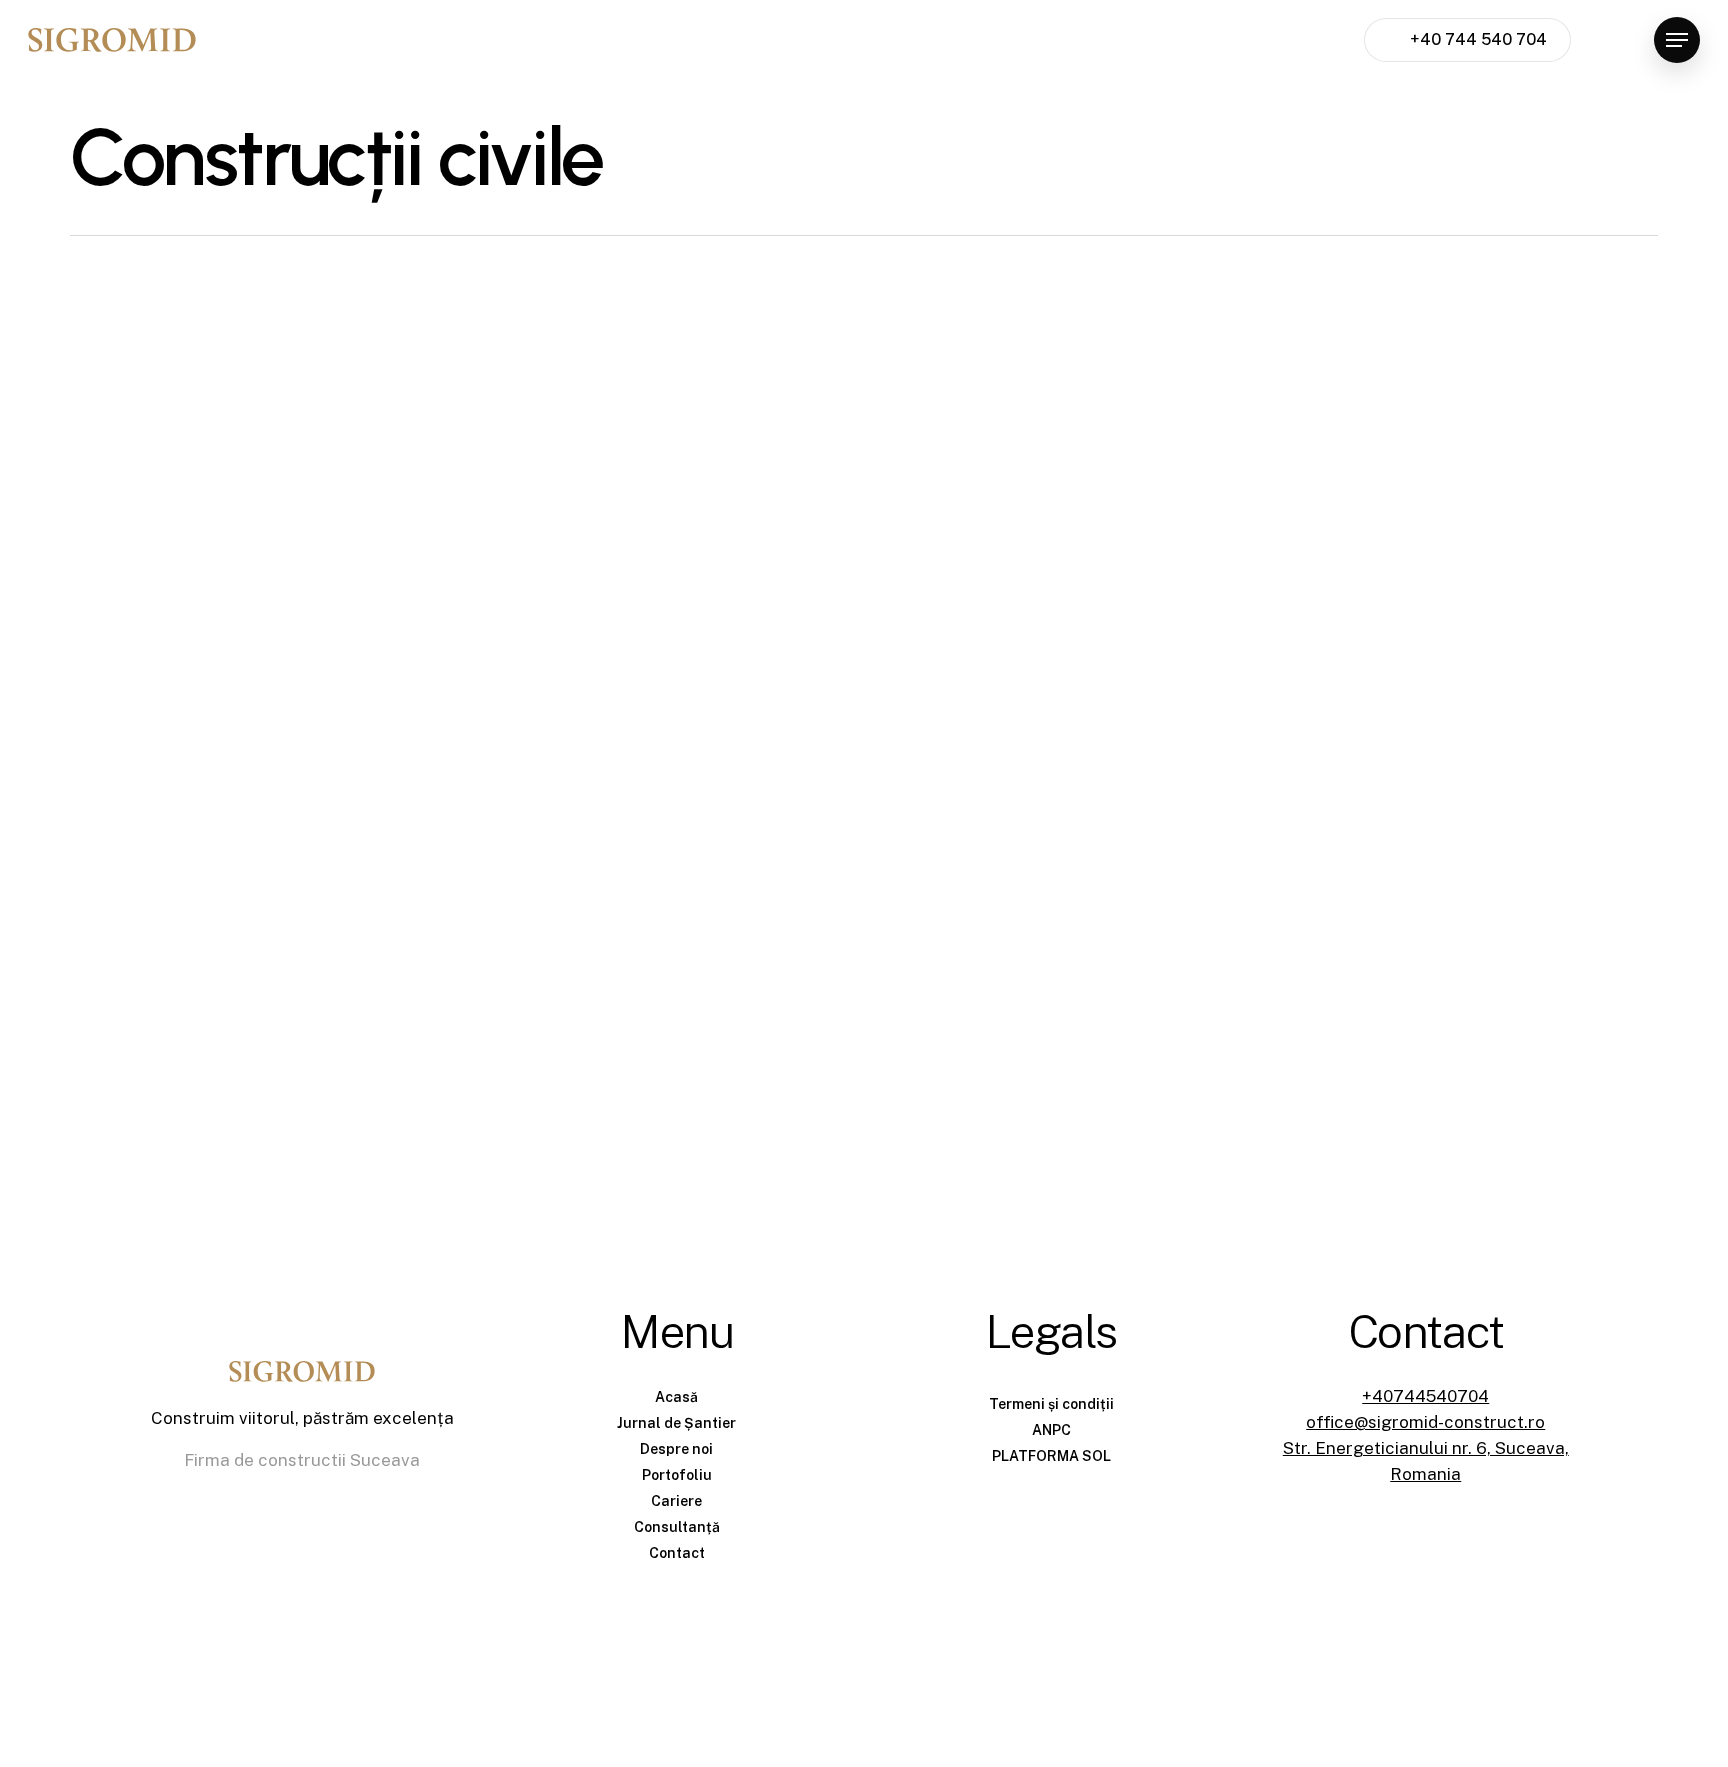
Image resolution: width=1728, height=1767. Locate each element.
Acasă (676, 1397)
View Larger (265, 493)
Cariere (676, 1501)
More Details (381, 493)
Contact (677, 1553)
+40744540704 (1425, 1396)
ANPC (1051, 1430)
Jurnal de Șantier (676, 1423)
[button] (1677, 40)
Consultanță (677, 1527)
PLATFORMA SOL (1051, 1456)
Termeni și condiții (1051, 1404)
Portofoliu (677, 1475)
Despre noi (676, 1449)
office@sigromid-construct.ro (1425, 1422)
